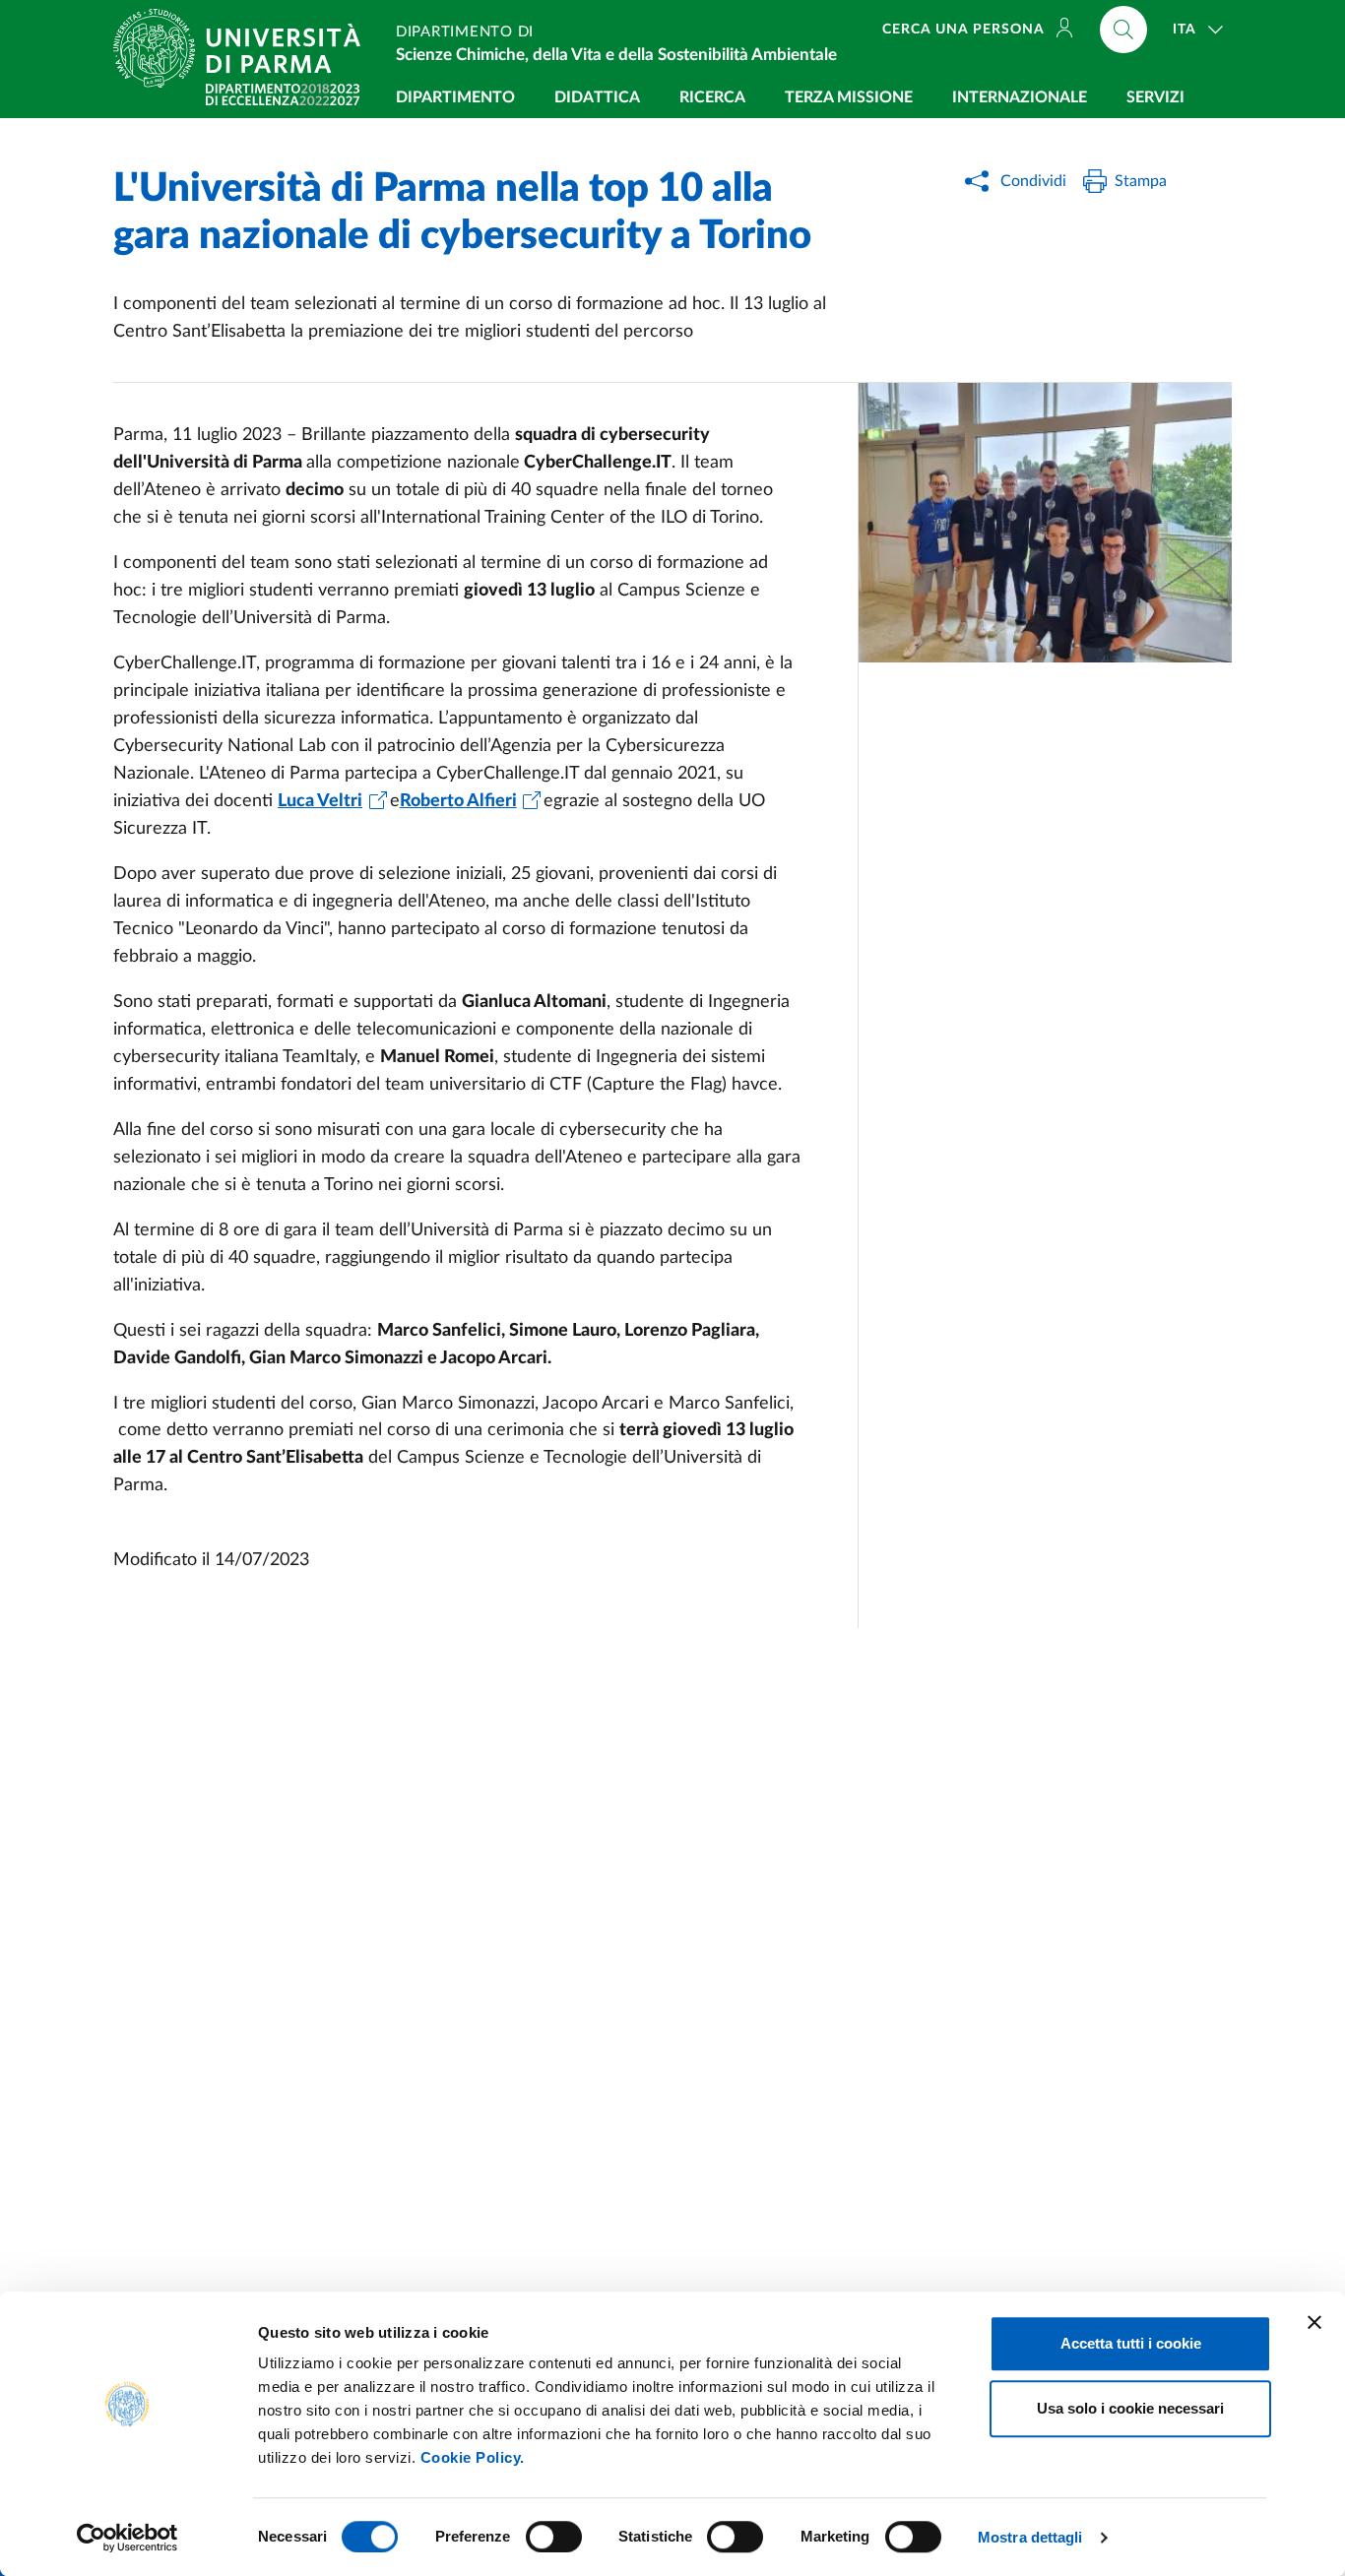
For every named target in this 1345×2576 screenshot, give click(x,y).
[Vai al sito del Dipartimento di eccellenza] (283, 94)
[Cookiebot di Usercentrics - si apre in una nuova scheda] (128, 2538)
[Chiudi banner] (1314, 2322)
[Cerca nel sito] (1123, 30)
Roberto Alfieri (458, 801)
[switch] (554, 2537)
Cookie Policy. (473, 2457)
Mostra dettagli (1030, 2537)
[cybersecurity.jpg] (1045, 523)
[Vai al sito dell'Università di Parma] (245, 48)
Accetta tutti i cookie (1131, 2343)
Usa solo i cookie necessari (1130, 2408)
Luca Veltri (320, 801)
